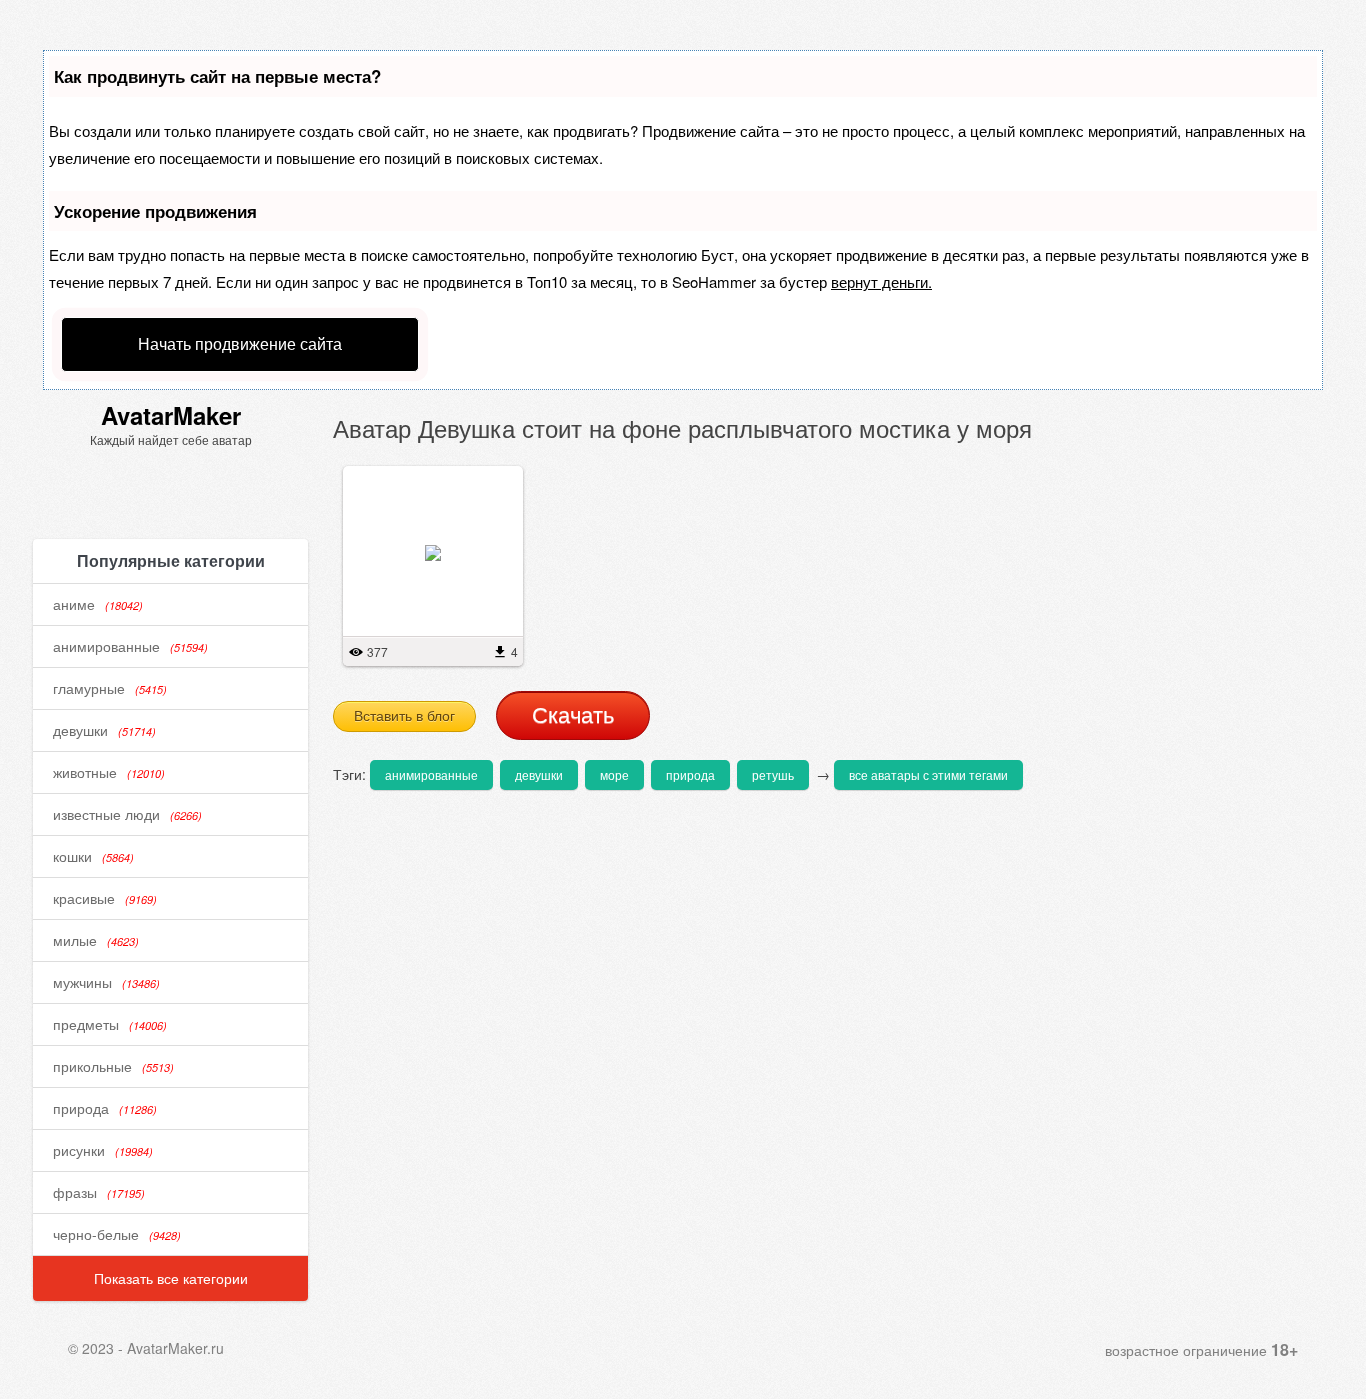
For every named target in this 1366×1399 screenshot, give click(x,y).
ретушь (773, 774)
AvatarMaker (171, 415)
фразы (99, 1192)
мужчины (106, 982)
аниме (98, 604)
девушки (104, 730)
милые (96, 940)
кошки (93, 856)
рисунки (103, 1150)
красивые (105, 898)
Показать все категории (171, 1278)
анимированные (130, 646)
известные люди (127, 814)
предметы (110, 1024)
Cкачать (573, 715)
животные (109, 772)
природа (105, 1108)
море (614, 774)
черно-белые (117, 1234)
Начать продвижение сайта (240, 343)
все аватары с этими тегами (928, 774)
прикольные (113, 1066)
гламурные (110, 688)
